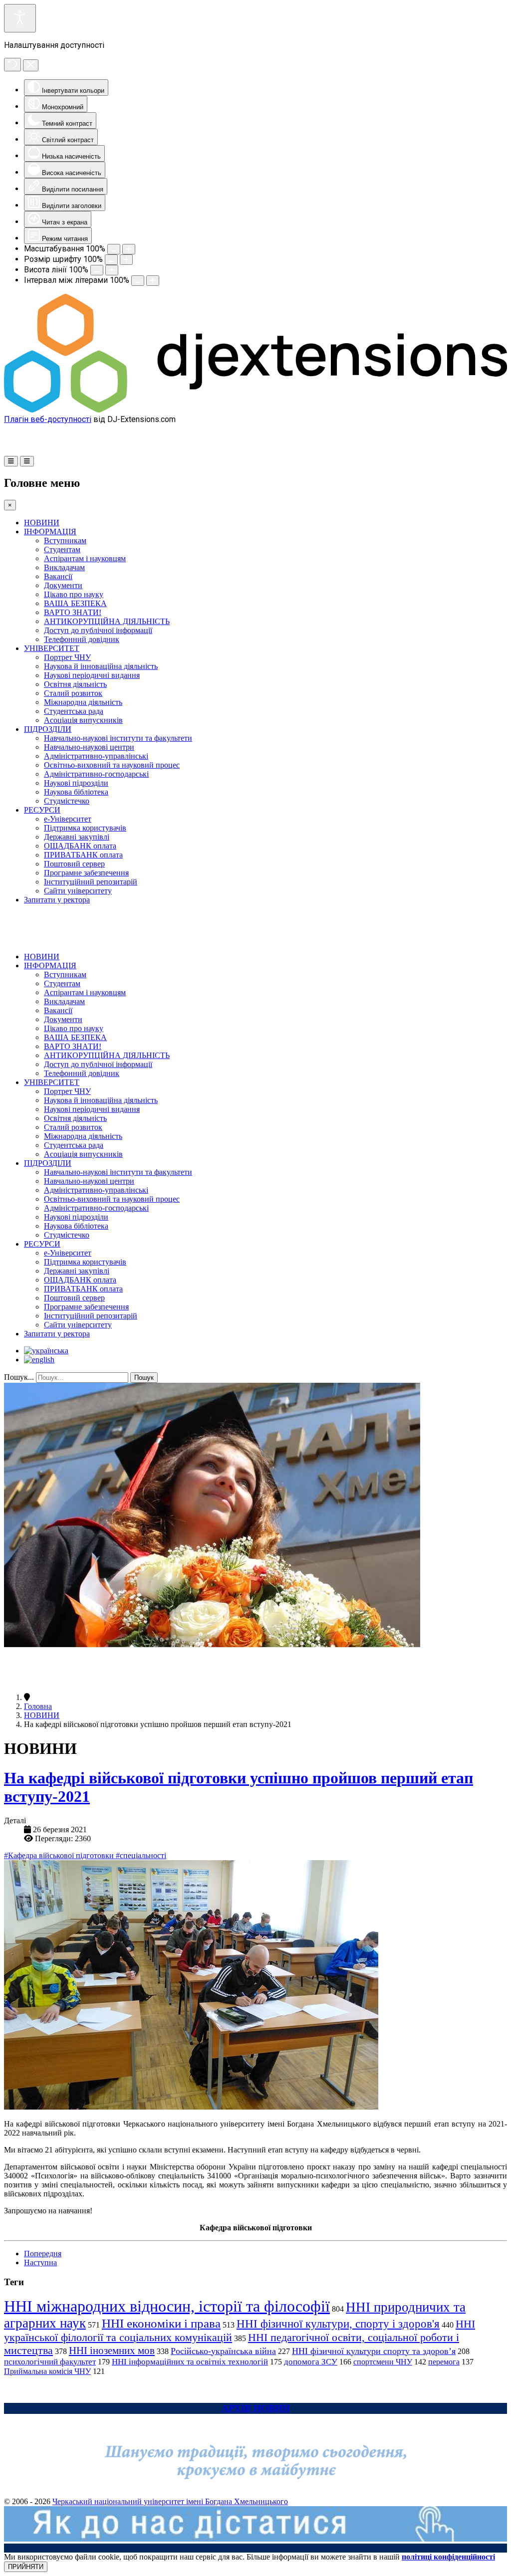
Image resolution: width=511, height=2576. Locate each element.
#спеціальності (141, 1855)
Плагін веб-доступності (48, 419)
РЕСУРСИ (42, 810)
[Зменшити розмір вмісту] (114, 249)
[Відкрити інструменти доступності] (20, 18)
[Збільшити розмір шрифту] (126, 260)
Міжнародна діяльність (83, 702)
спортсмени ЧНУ (383, 2362)
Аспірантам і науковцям (85, 558)
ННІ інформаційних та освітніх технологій (190, 2362)
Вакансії (58, 576)
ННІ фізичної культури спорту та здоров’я (374, 2351)
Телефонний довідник (82, 639)
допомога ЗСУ (311, 2362)
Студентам (62, 549)
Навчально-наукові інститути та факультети (118, 738)
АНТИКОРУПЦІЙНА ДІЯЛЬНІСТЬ (107, 621)
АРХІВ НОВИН (256, 2408)
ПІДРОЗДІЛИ (48, 729)
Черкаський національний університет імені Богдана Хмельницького (170, 2501)
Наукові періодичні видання (92, 675)
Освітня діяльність (75, 684)
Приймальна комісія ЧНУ (47, 2371)
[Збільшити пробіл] (153, 281)
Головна (38, 1706)
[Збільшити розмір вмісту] (129, 249)
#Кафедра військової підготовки (60, 1855)
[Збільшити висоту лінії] (112, 270)
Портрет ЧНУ (67, 657)
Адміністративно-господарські (96, 774)
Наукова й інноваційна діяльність (101, 666)
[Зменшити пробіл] (138, 281)
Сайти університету (78, 891)
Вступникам (65, 540)
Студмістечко (67, 801)
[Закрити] (31, 65)
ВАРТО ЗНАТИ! (73, 612)
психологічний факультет (50, 2362)
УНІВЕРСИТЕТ (52, 648)
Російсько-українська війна (223, 2351)
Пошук (144, 1378)
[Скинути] (12, 65)
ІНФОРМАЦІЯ (50, 532)
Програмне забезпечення (86, 873)
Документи (63, 585)
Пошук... (19, 1377)
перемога (444, 2362)
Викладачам (64, 567)
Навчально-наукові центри (89, 747)
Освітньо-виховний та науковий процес (112, 765)
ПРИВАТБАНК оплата (83, 855)
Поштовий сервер (74, 864)
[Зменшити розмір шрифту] (111, 260)
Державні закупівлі (77, 837)
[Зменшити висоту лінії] (97, 270)
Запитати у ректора (57, 900)
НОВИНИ (42, 523)
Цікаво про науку (74, 594)
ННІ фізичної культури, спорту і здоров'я (338, 2324)
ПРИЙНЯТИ (26, 2567)
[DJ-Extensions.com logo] (255, 410)
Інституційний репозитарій (91, 882)
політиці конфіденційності (448, 2557)
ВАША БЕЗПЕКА (75, 603)
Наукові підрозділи (76, 783)
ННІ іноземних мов (112, 2351)
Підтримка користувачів (85, 828)
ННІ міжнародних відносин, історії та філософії (167, 2306)
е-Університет (68, 819)
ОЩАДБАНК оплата (80, 846)
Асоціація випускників (83, 720)
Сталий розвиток (73, 693)
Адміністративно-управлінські (96, 756)
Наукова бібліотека (76, 792)
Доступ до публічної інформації (98, 630)
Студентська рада (74, 711)
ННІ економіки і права (161, 2323)
